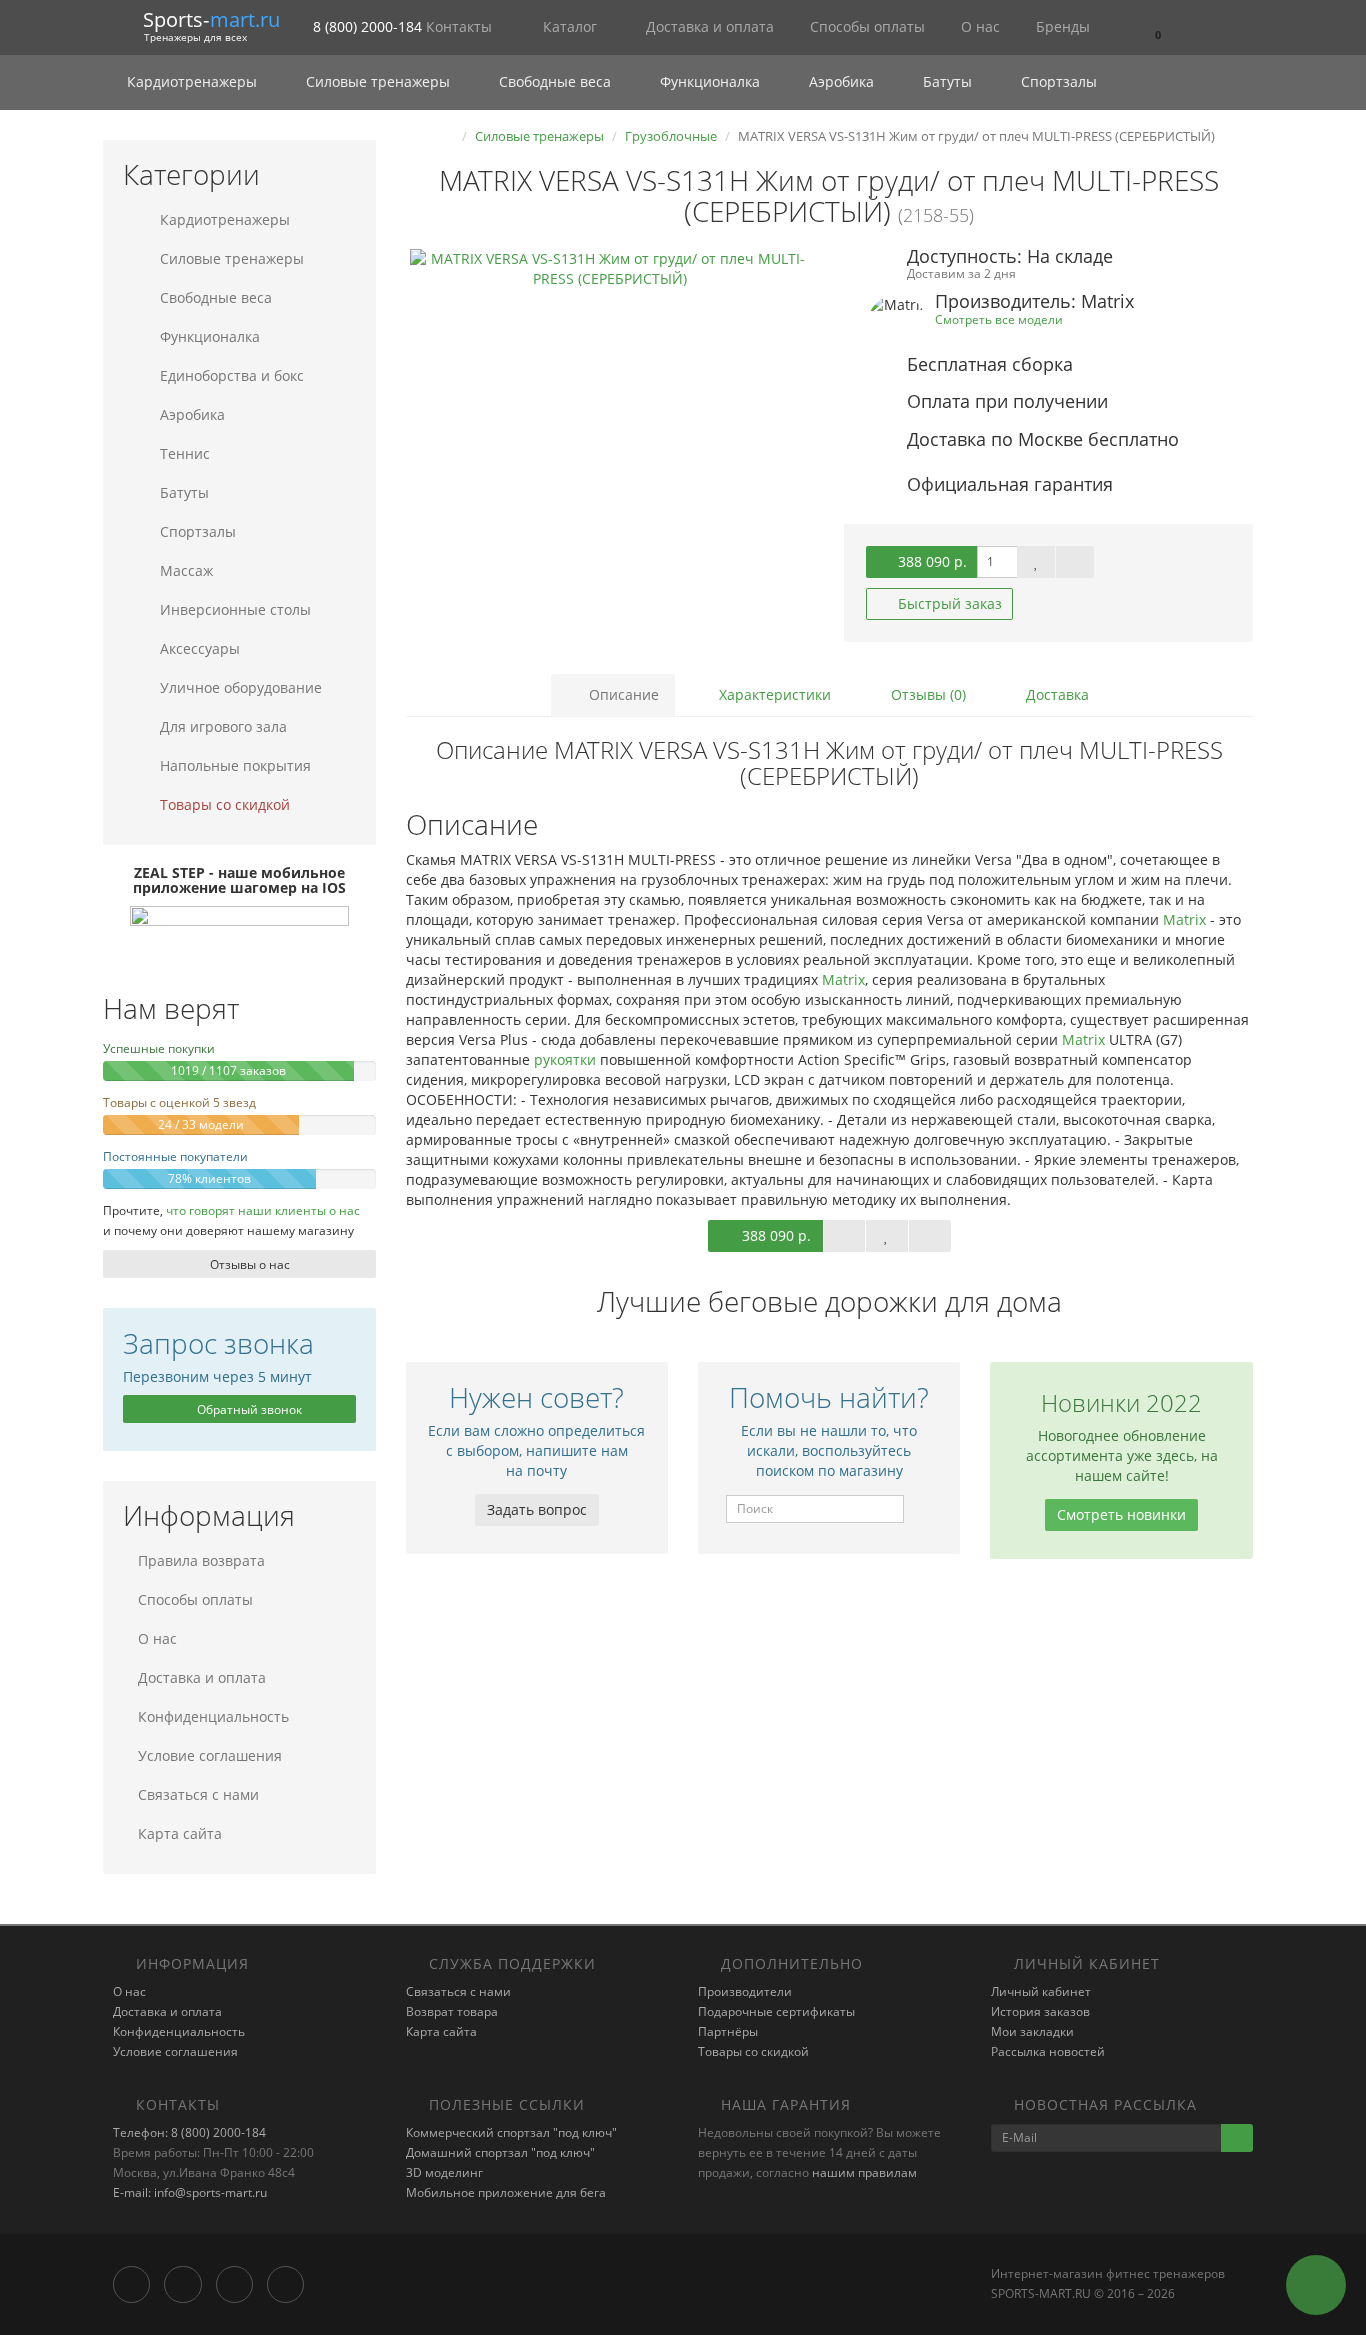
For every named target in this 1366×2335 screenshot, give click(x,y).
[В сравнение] (1075, 562)
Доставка (1055, 694)
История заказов (1040, 2011)
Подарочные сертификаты (776, 2011)
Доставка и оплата (708, 26)
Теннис (183, 453)
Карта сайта (180, 1833)
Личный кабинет (1041, 1991)
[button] (1156, 27)
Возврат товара (452, 2011)
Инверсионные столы (233, 609)
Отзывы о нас (248, 1264)
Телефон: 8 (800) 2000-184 (189, 2132)
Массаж (184, 570)
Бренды (1061, 26)
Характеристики (773, 694)
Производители (745, 1991)
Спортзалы (1057, 81)
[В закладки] (1036, 562)
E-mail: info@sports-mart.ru (190, 2192)
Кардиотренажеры (192, 81)
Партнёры (728, 2031)
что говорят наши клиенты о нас (263, 1210)
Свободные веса (555, 81)
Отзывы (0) (926, 694)
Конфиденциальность (213, 1716)
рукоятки (565, 1059)
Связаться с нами (198, 1794)
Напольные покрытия (233, 765)
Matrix (1184, 919)
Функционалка (710, 81)
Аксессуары (198, 648)
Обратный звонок (248, 1409)
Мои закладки (1032, 2031)
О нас (978, 26)
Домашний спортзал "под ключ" (500, 2152)
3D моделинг (444, 2172)
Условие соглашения (210, 1755)
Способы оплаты (865, 26)
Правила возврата (201, 1560)
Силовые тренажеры (378, 81)
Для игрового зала (221, 726)
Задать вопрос (537, 1509)
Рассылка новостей (1048, 2051)
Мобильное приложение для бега (506, 2192)
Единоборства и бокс (230, 375)
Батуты (947, 81)
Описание (622, 694)
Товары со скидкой (223, 804)
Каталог (570, 26)
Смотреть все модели (999, 319)
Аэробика (841, 81)
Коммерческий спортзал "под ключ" (511, 2132)
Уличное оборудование (239, 687)
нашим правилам (864, 2172)
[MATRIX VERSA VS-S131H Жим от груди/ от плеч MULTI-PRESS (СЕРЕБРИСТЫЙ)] (610, 449)
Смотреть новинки (1121, 1514)
